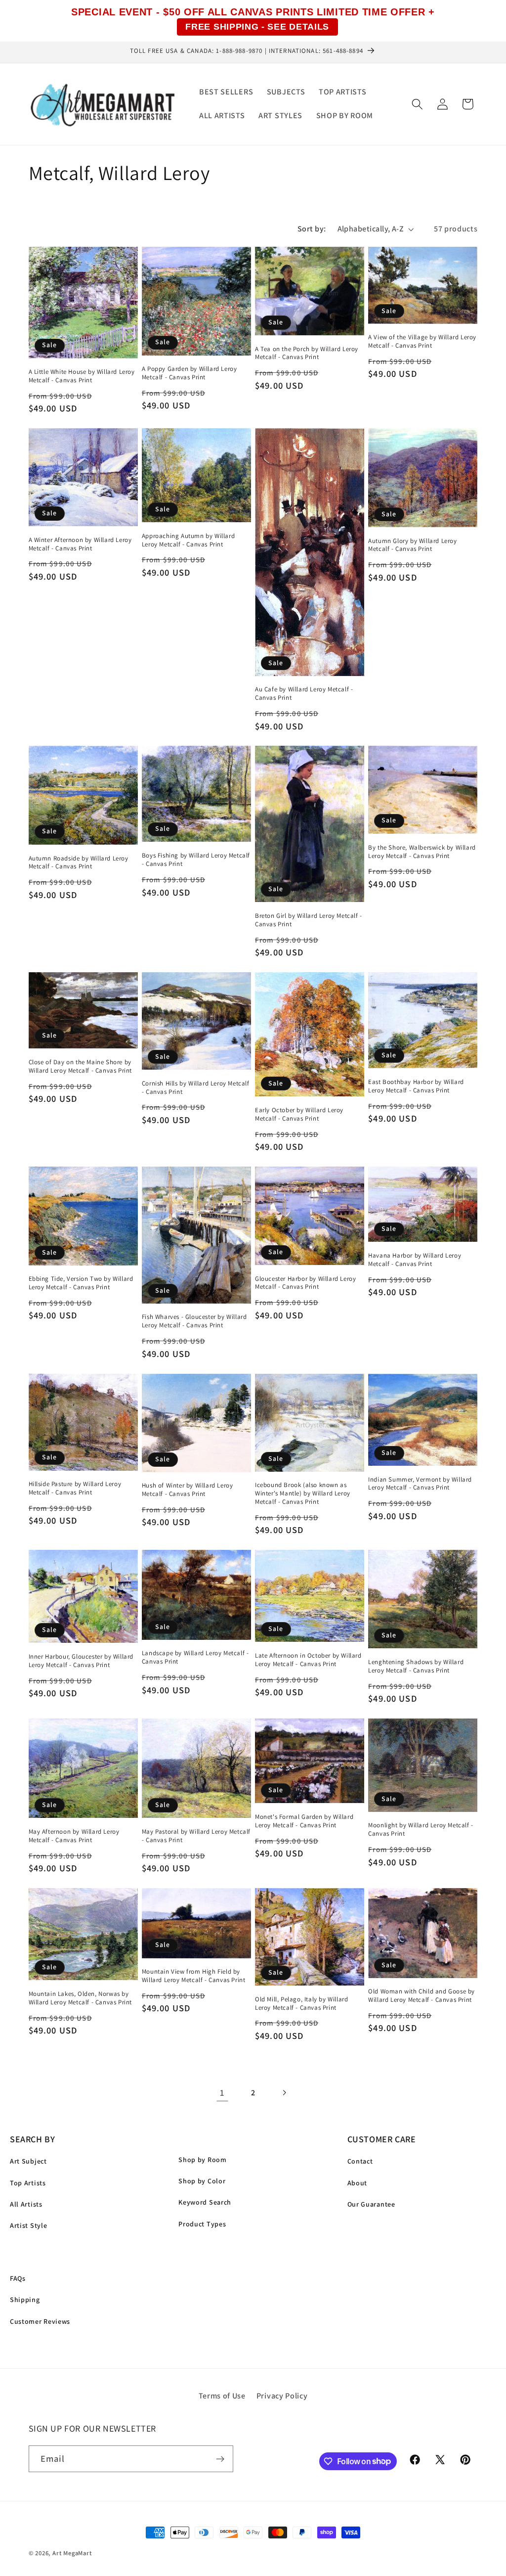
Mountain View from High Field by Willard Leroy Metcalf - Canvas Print (194, 1976)
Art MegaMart (72, 2553)
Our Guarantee (371, 2204)
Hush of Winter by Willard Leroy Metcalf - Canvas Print (188, 1490)
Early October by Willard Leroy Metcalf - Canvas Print (299, 1114)
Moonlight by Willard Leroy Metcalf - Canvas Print (421, 1830)
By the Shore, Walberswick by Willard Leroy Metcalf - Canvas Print (422, 852)
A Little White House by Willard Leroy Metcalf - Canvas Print (82, 376)
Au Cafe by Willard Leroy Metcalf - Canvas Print (304, 694)
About (357, 2183)
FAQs (18, 2278)
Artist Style (28, 2225)
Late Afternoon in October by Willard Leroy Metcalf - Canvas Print (308, 1660)
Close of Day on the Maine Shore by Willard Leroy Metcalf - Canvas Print (81, 1066)
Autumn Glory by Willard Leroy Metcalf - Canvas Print (412, 545)
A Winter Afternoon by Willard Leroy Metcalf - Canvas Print (80, 544)
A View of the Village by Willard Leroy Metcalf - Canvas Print (422, 341)
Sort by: (312, 229)
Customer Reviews (40, 2321)
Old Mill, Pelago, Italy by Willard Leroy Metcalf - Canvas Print (301, 2004)
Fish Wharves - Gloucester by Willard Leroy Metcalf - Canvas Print (194, 1321)
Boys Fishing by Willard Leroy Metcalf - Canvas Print (196, 860)
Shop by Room (202, 2160)
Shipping (25, 2300)
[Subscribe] (220, 2459)
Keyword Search (205, 2202)
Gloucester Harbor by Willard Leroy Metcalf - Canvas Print (305, 1283)
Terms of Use (222, 2396)
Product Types (202, 2224)
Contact (360, 2161)
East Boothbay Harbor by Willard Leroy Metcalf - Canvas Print (416, 1086)
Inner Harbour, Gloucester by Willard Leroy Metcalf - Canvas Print (81, 1661)
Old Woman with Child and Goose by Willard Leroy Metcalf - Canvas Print (422, 1996)
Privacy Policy (282, 2396)
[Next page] (284, 2093)
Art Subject (28, 2161)
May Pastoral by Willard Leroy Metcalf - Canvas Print (196, 1836)
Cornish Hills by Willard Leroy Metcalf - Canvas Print (196, 1088)
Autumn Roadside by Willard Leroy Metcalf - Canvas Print (79, 863)
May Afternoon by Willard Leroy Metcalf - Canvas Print (74, 1836)
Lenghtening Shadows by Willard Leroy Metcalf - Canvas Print (416, 1666)
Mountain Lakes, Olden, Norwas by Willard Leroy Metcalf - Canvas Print (81, 1998)
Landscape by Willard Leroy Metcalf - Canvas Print (195, 1657)
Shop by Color (202, 2181)
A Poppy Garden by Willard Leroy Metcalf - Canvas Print (190, 373)
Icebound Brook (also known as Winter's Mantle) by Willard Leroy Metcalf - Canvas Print (303, 1493)
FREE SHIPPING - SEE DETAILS (257, 27)
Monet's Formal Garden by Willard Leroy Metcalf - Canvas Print (304, 1821)
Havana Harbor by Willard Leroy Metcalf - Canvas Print (415, 1260)
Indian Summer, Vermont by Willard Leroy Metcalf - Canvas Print (420, 1484)
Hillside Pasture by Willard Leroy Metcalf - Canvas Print (75, 1488)
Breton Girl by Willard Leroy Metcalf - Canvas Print (309, 920)
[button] (417, 104)
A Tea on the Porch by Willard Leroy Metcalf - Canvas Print (307, 353)
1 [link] (222, 2092)
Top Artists (28, 2183)
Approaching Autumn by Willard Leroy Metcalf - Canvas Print (188, 540)
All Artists (26, 2204)
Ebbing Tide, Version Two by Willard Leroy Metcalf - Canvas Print (81, 1283)
